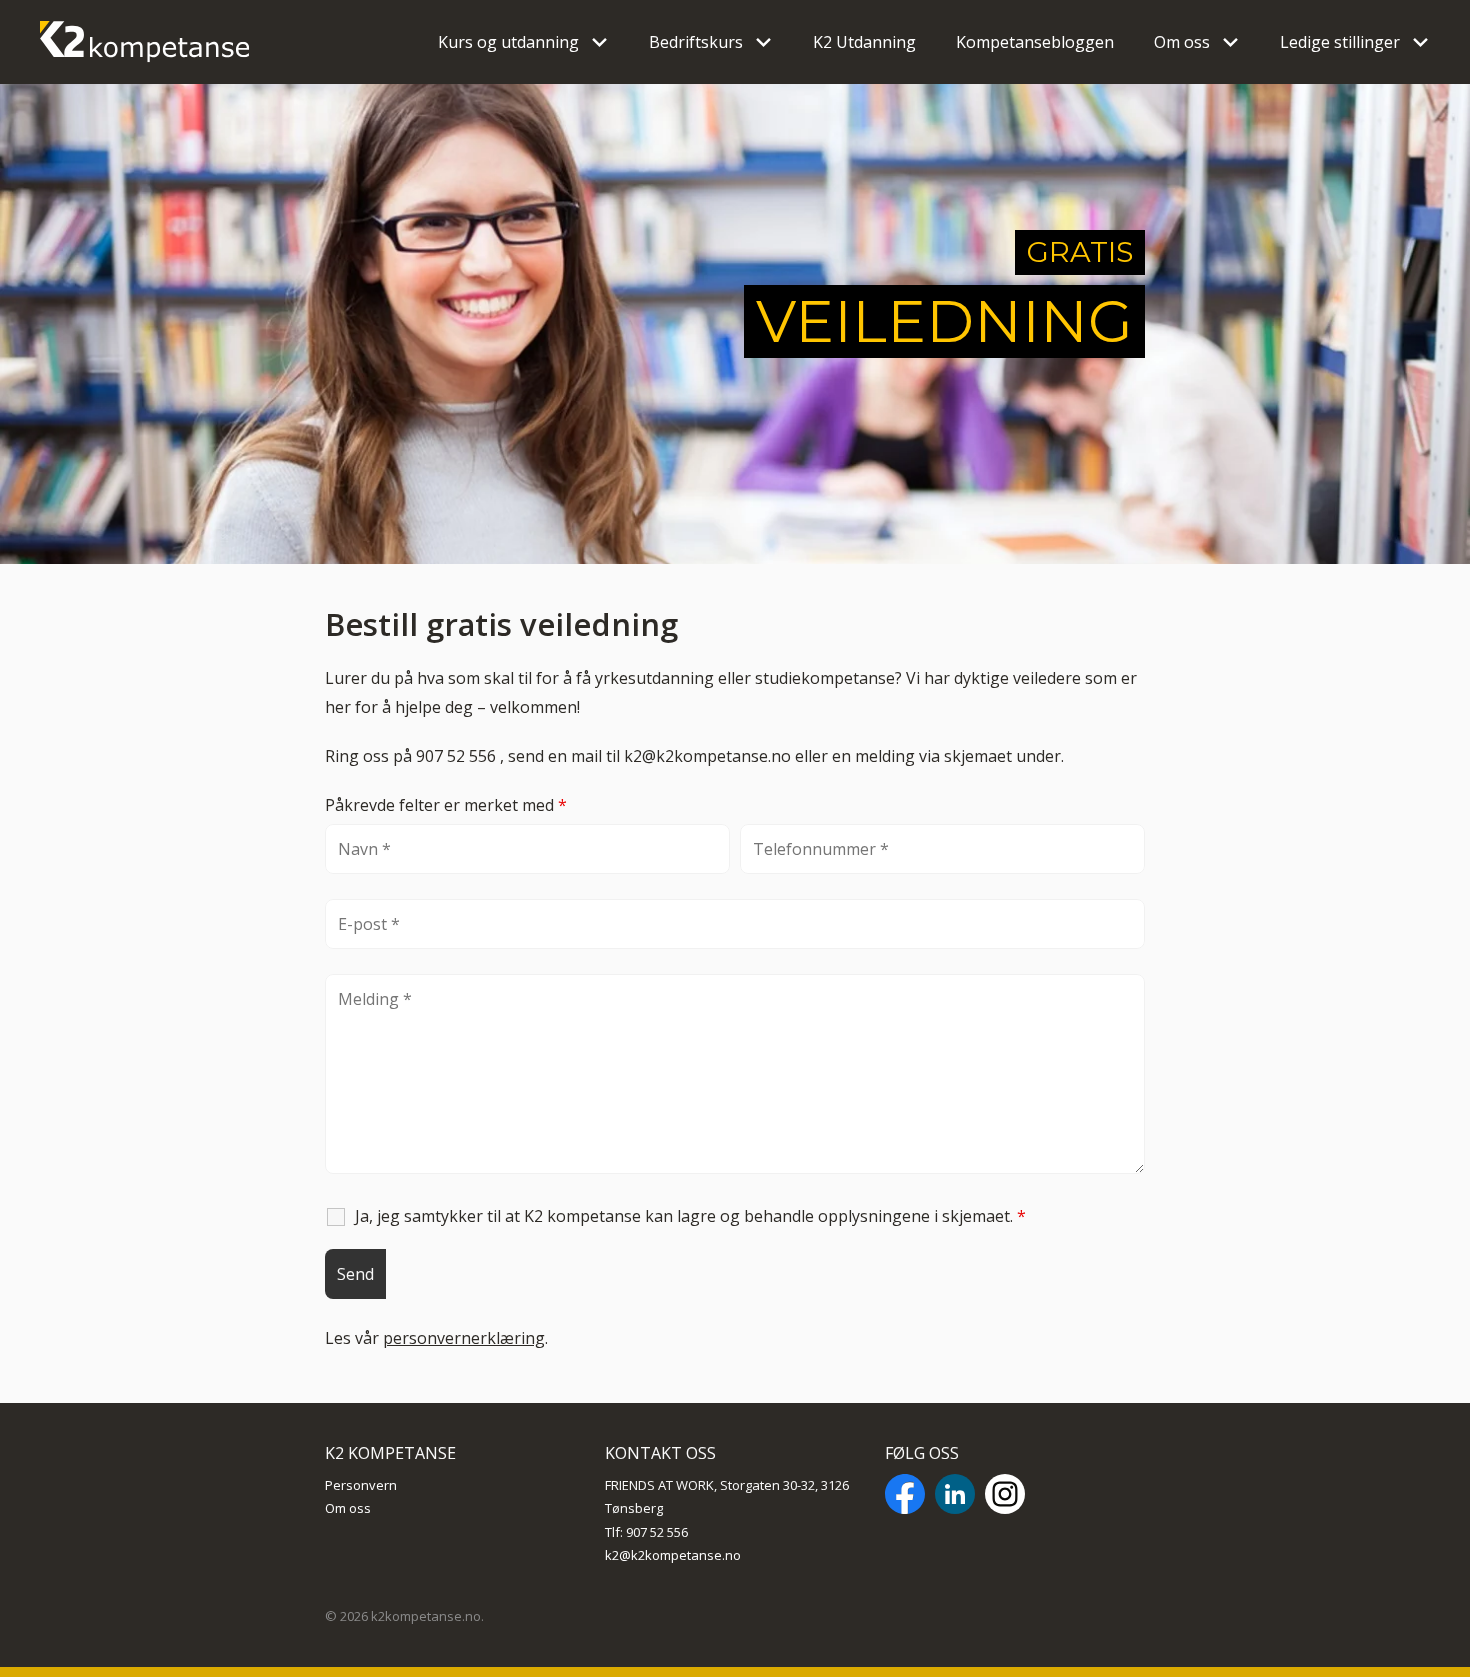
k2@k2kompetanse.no (673, 1555)
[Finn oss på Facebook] (905, 1497)
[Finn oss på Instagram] (1005, 1497)
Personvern (361, 1485)
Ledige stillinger (1340, 42)
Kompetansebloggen (1035, 42)
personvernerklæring (464, 1338)
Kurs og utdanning (508, 42)
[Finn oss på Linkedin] (955, 1497)
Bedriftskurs (696, 42)
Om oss (1182, 42)
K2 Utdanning (864, 42)
